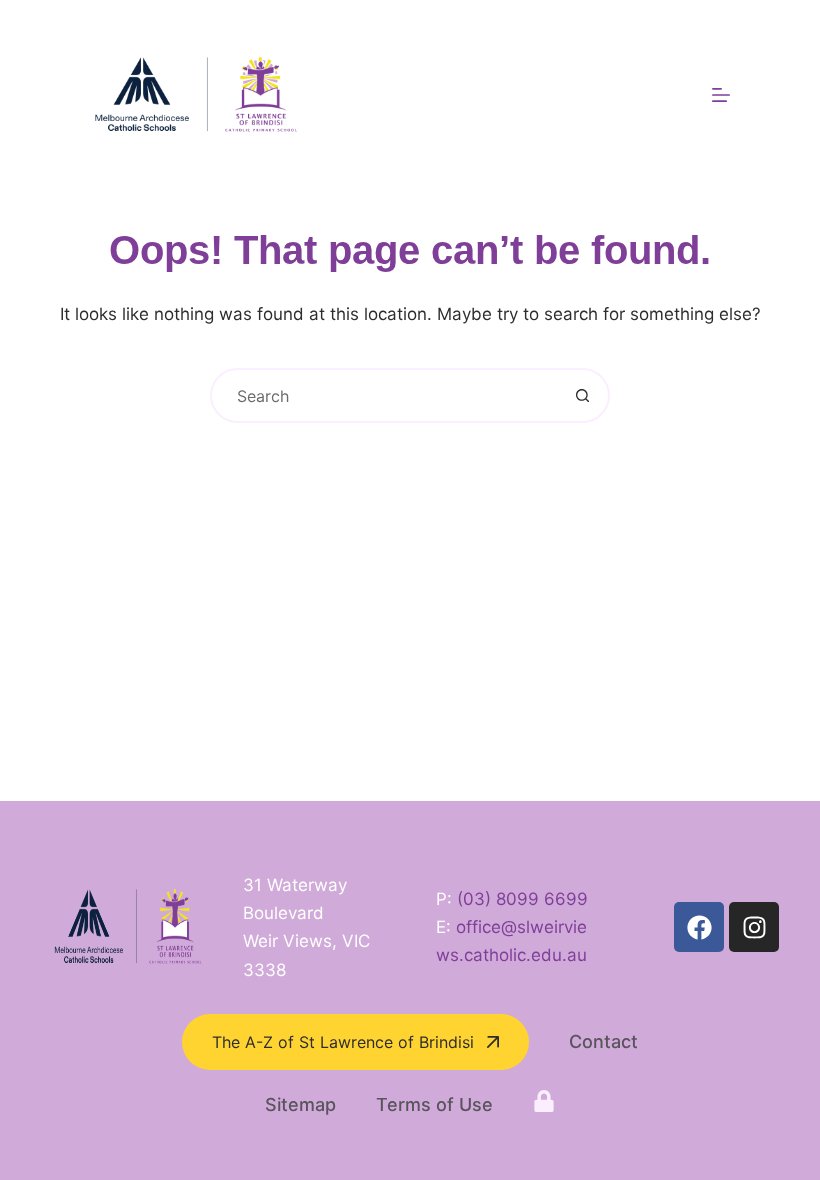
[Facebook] (699, 927)
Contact (603, 1041)
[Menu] (721, 95)
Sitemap (300, 1104)
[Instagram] (754, 927)
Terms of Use (434, 1104)
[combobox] (384, 395)
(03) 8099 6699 (522, 899)
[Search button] (582, 395)
